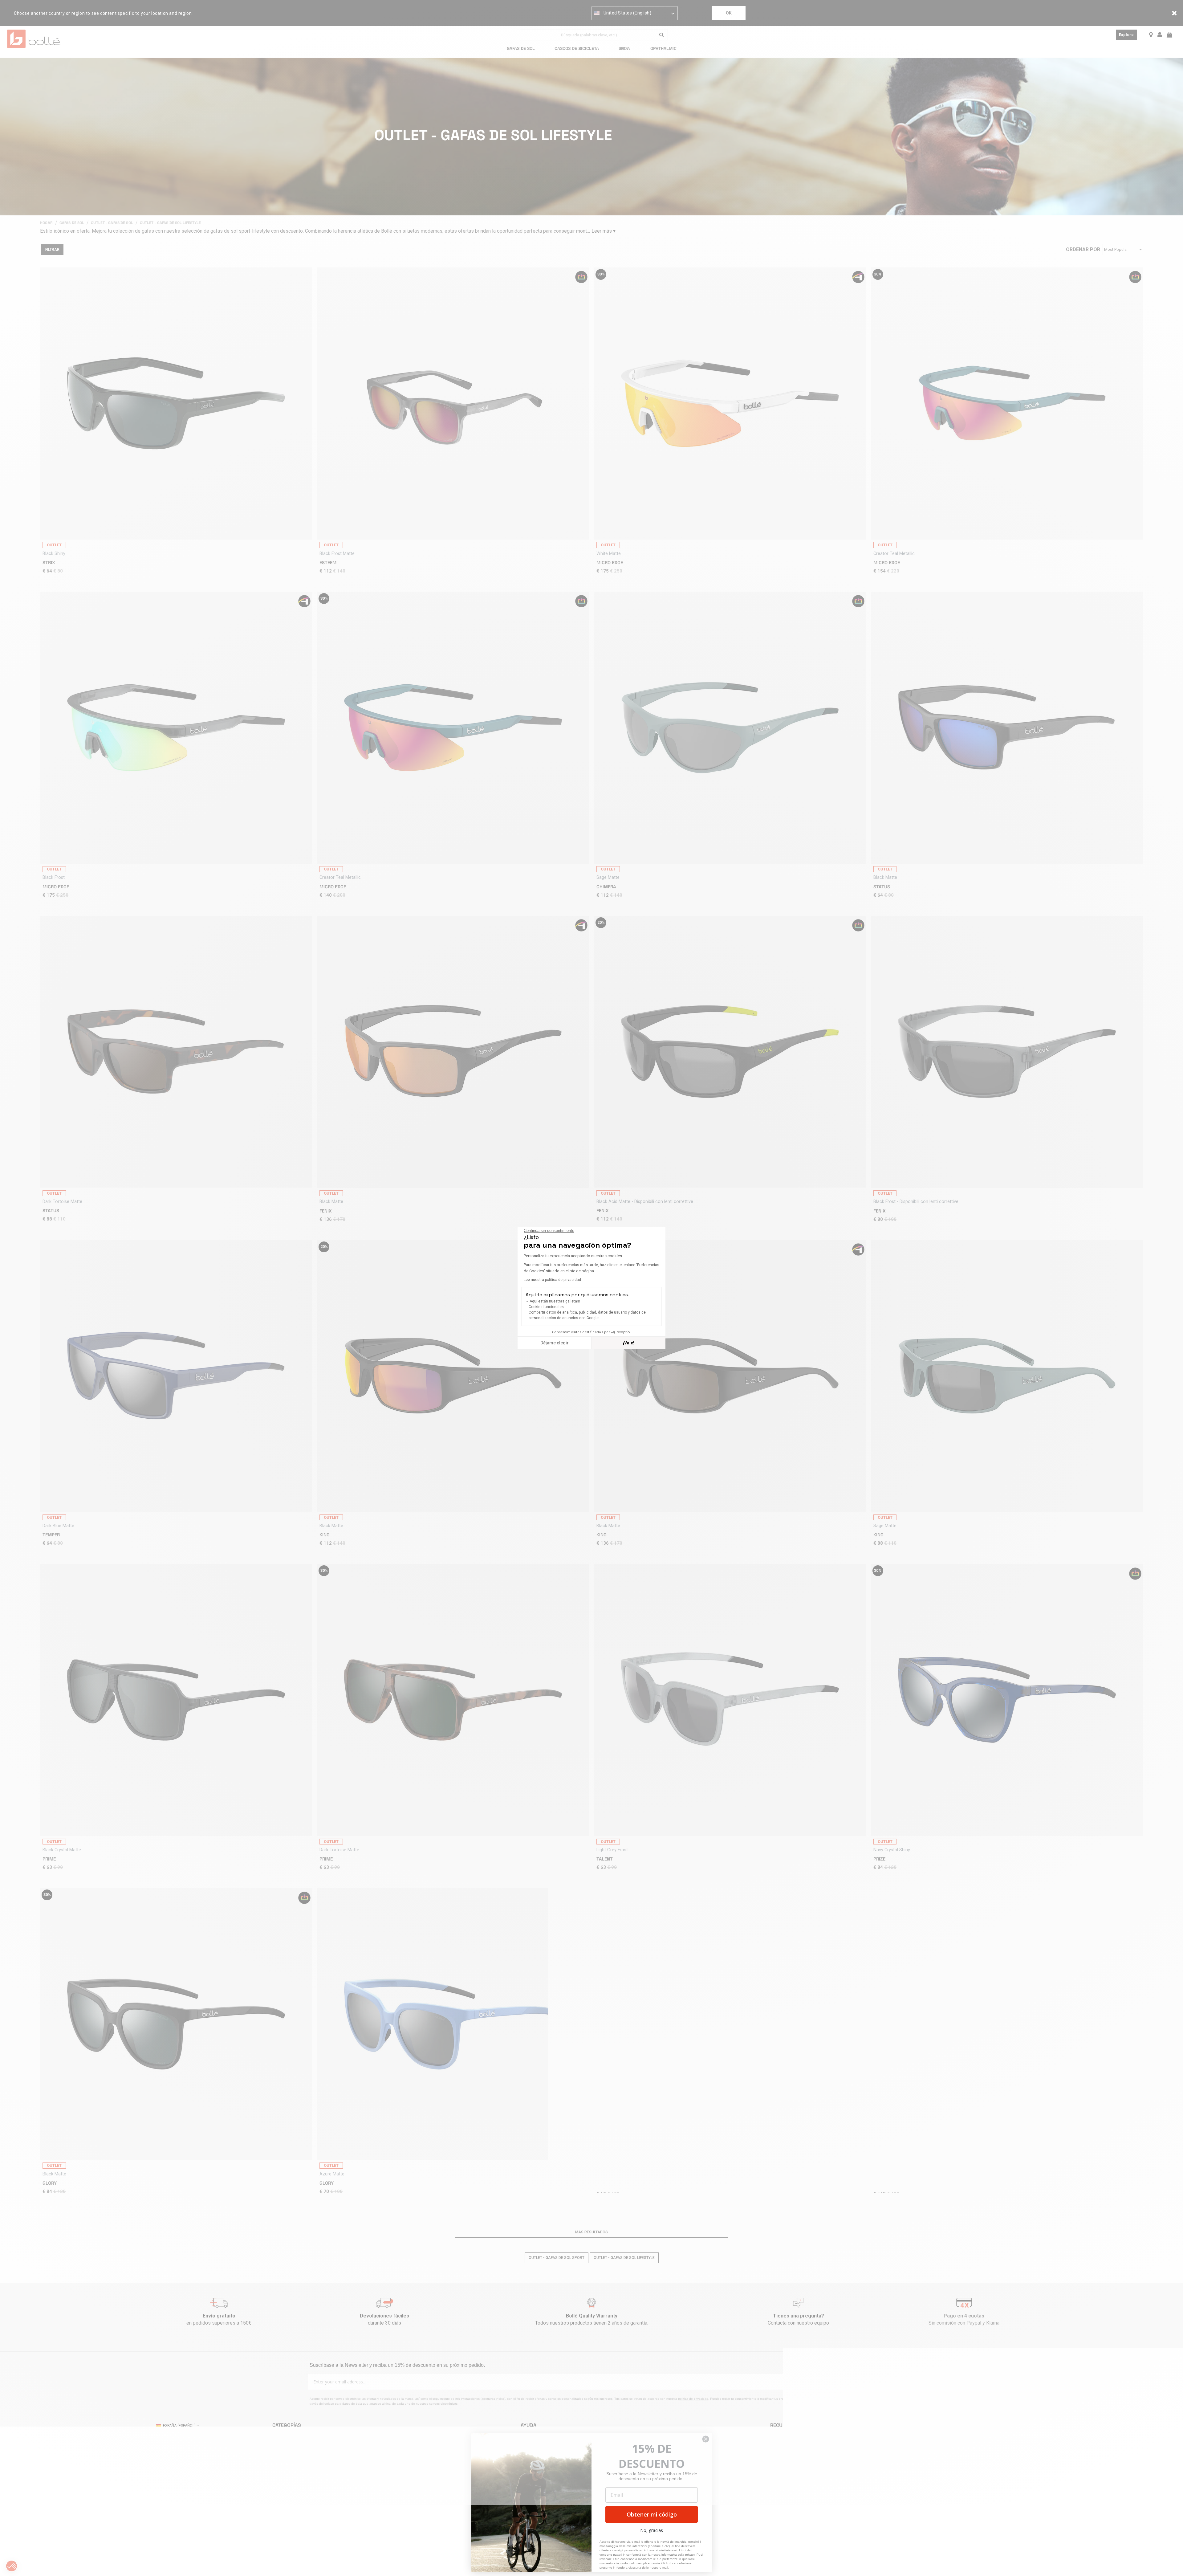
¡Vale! (629, 1343)
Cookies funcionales (546, 1307)
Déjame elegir (555, 1343)
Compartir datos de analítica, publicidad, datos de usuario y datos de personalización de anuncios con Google (587, 1315)
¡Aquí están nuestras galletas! (554, 1301)
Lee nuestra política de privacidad (552, 1280)
